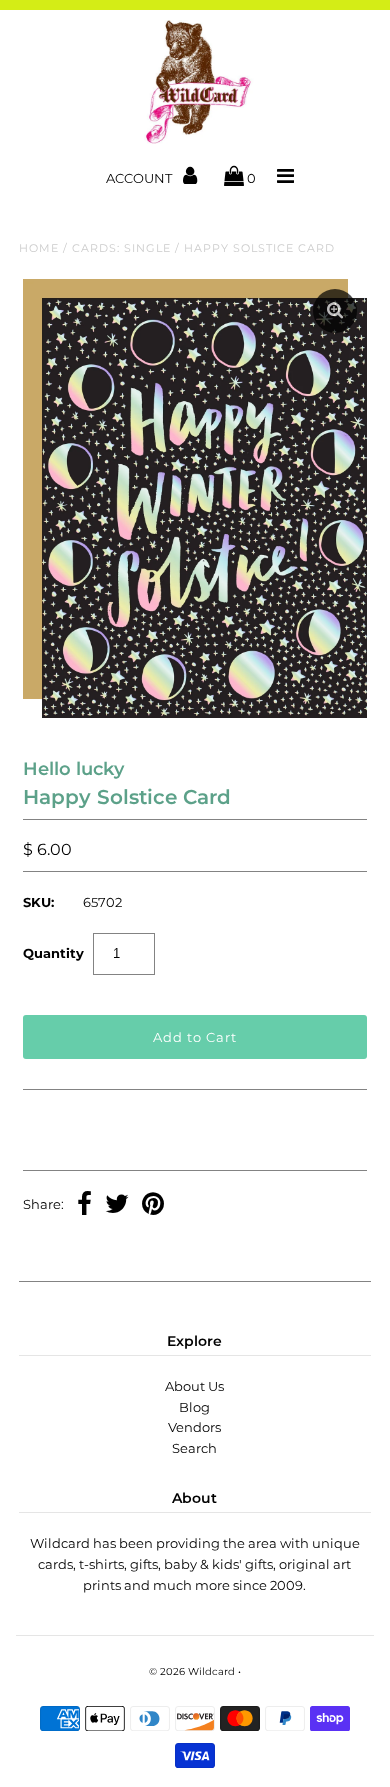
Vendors (194, 1427)
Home (39, 248)
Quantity (53, 953)
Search (194, 1448)
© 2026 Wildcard (192, 1671)
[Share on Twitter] (117, 1206)
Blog (194, 1407)
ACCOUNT (140, 178)
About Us (194, 1386)
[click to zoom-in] (335, 311)
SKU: (38, 902)
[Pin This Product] (153, 1206)
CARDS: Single (121, 248)
